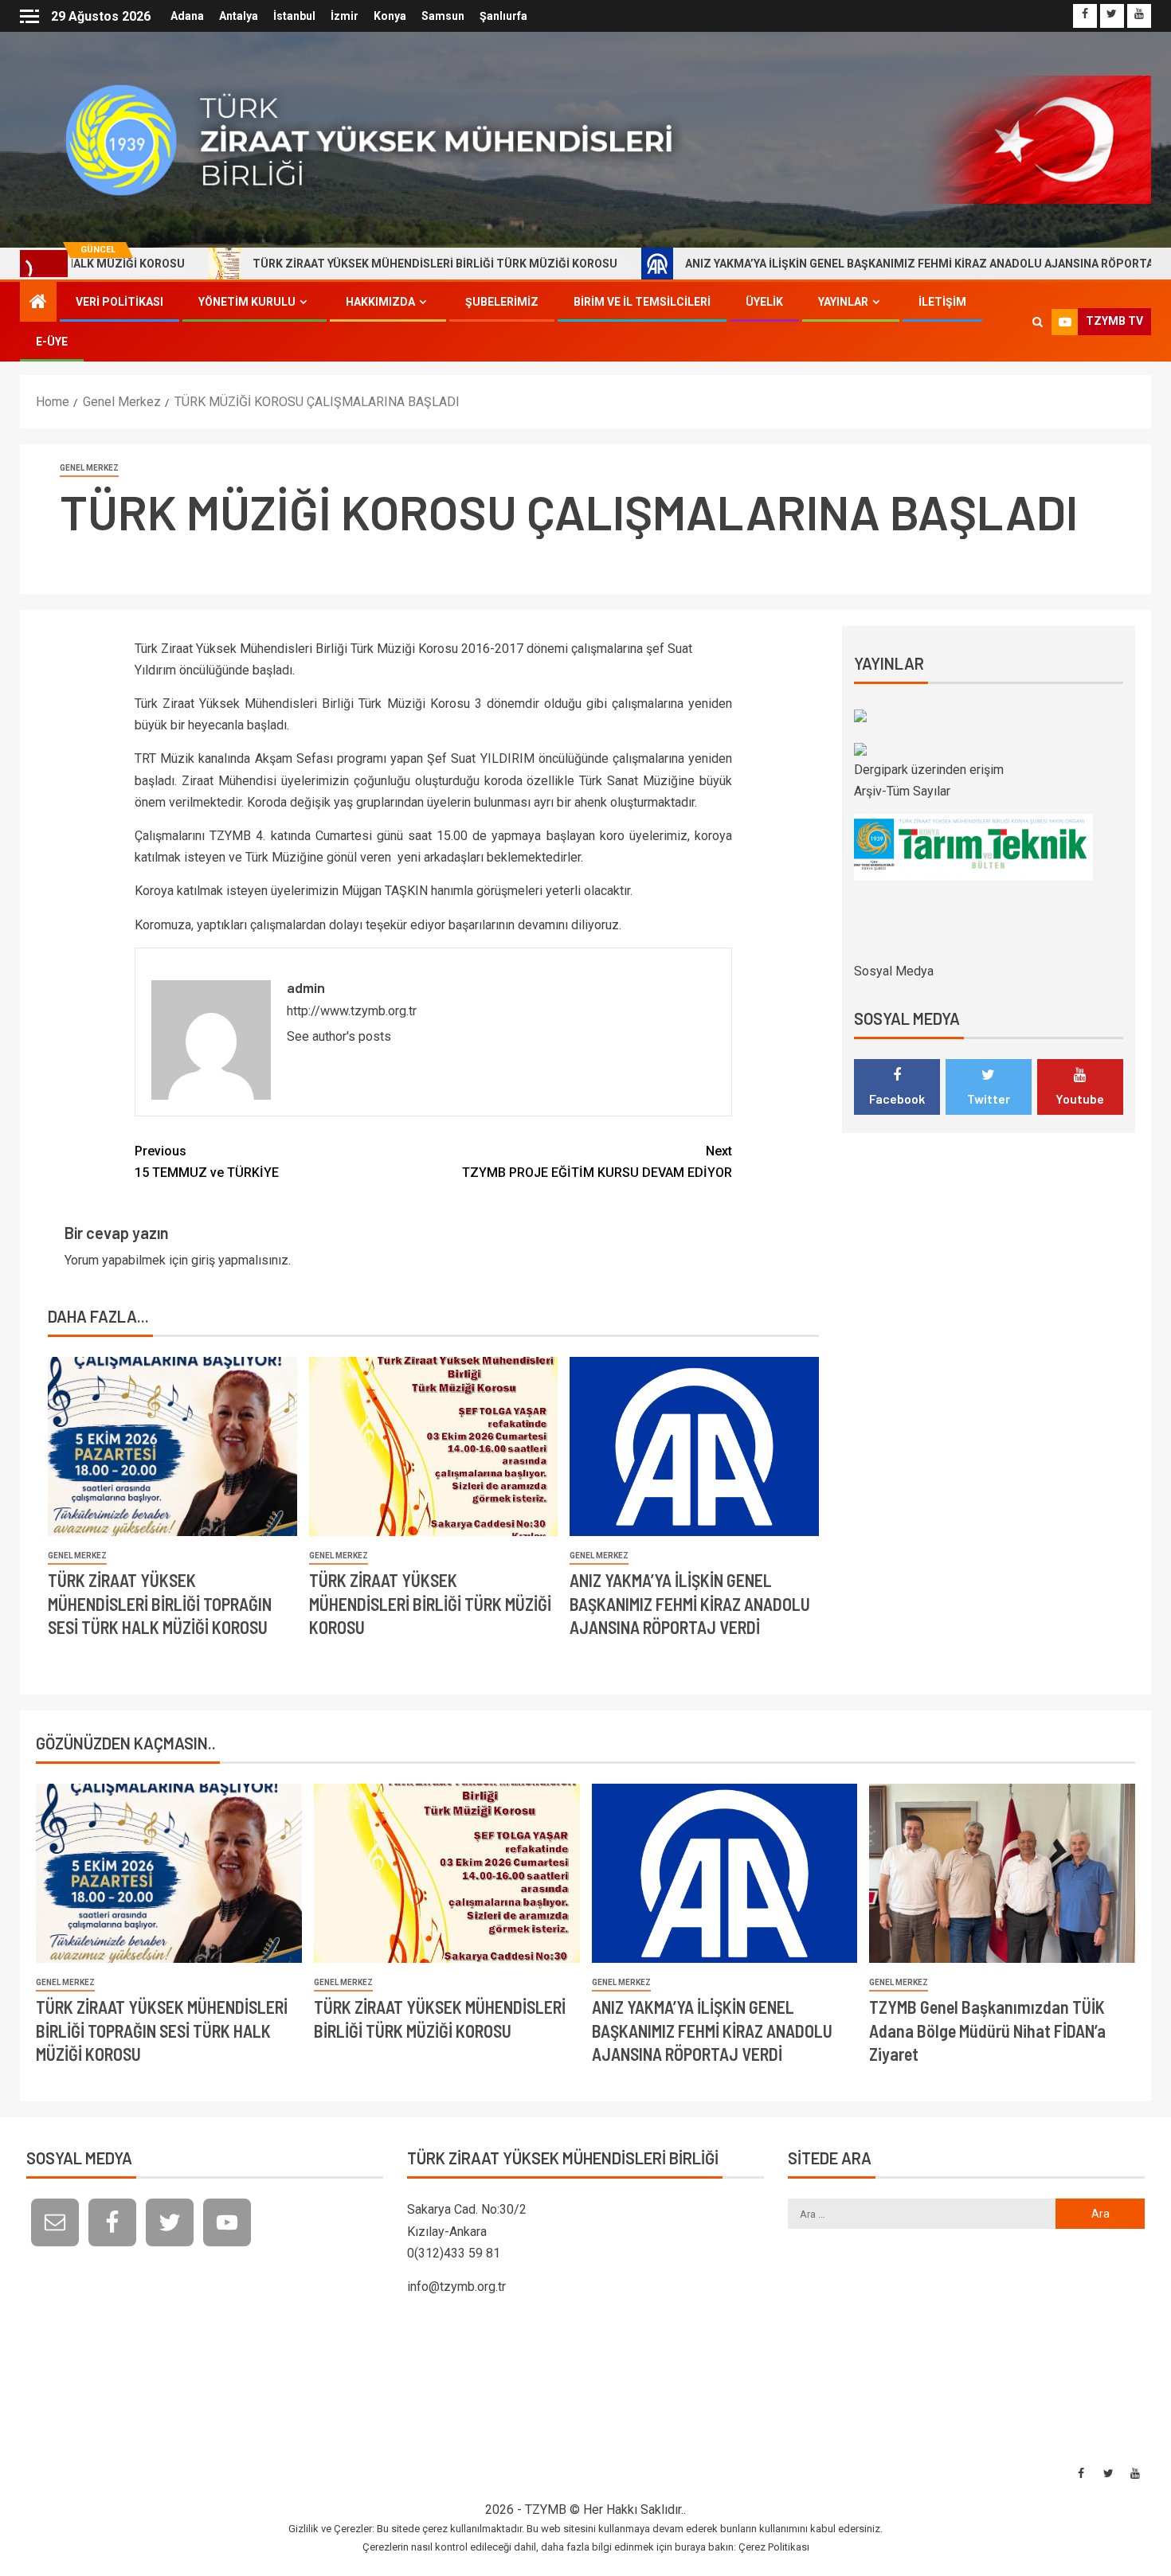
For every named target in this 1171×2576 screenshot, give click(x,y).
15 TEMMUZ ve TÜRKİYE (207, 1162)
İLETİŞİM (942, 302)
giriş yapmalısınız (240, 1260)
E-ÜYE (52, 342)
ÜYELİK (764, 302)
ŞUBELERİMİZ (502, 302)
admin (306, 987)
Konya (390, 16)
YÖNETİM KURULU (247, 302)
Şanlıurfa (503, 16)
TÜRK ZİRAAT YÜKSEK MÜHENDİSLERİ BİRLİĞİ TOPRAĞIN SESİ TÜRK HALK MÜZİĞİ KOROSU (160, 1603)
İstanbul (294, 16)
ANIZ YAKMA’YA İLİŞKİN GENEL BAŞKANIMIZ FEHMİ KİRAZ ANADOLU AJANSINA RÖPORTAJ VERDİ (834, 264)
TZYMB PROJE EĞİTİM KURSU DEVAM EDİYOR (597, 1162)
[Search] (1038, 322)
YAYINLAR (843, 302)
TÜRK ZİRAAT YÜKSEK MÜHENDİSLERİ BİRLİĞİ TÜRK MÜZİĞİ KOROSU (329, 264)
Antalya (239, 16)
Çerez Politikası (774, 2547)
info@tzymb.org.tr (456, 2287)
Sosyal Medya (894, 971)
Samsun (443, 16)
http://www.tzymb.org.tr (352, 1011)
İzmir (345, 16)
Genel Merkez (89, 468)
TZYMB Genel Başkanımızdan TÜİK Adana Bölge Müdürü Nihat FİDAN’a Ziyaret (987, 2030)
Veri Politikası (119, 302)
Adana (187, 16)
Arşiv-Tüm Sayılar (902, 791)
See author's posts (339, 1036)
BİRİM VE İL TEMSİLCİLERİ (642, 302)
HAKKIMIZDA (380, 302)
